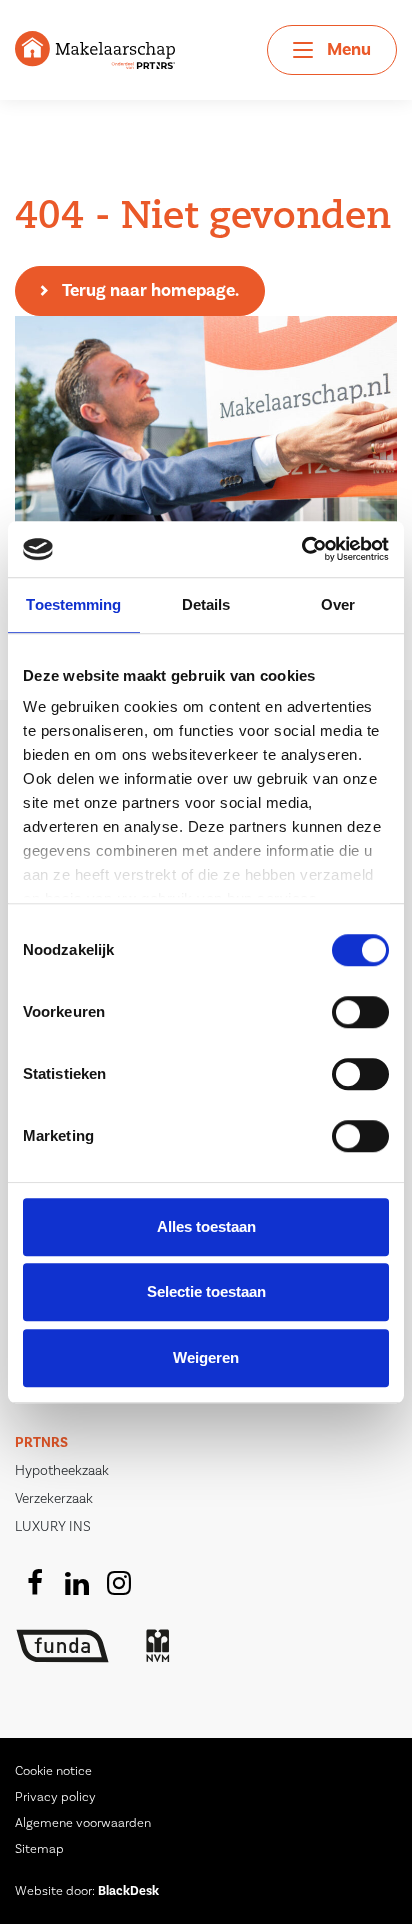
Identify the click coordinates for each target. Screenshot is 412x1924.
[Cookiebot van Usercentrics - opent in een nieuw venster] (301, 549)
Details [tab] (206, 604)
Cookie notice (53, 1771)
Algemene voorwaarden (83, 1823)
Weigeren (206, 1357)
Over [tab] (338, 604)
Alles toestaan (206, 1226)
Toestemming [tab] (73, 604)
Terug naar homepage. (150, 290)
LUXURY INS (53, 1527)
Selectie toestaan (206, 1291)
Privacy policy (55, 1797)
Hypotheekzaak (62, 1471)
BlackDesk (128, 1891)
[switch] (360, 1012)
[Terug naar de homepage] (95, 49)
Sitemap (39, 1849)
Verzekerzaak (54, 1499)
